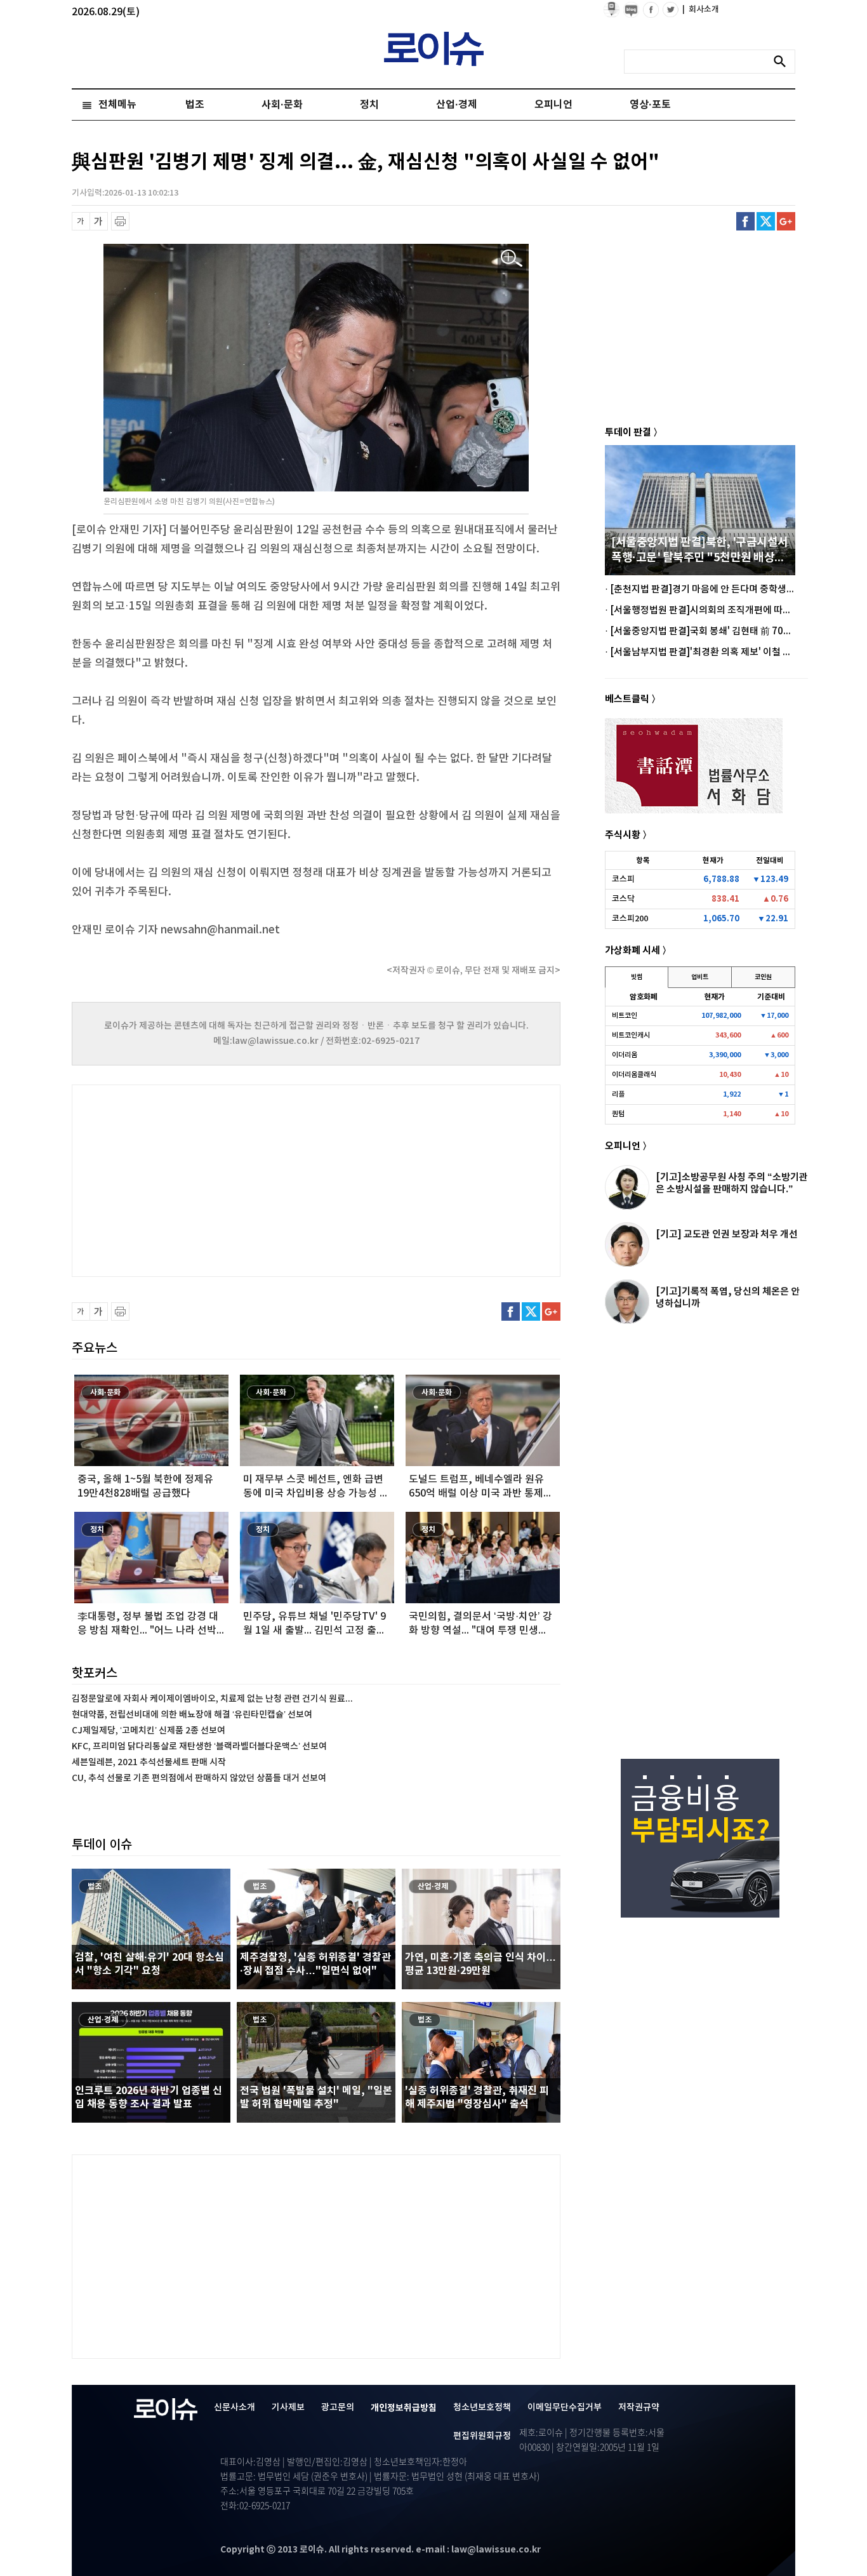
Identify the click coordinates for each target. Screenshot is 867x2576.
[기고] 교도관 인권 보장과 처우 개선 (727, 1234)
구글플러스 (786, 221)
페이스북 (745, 221)
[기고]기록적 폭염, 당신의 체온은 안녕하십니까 (728, 1298)
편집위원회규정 (482, 2436)
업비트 (700, 977)
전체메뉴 (117, 105)
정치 (369, 105)
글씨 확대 (99, 221)
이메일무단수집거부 (565, 2407)
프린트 (120, 221)
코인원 (763, 977)
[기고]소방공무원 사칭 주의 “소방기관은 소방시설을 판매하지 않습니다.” (732, 1183)
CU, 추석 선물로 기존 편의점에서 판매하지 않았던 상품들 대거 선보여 (199, 1778)
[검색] (783, 62)
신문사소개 (235, 2407)
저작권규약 (639, 2407)
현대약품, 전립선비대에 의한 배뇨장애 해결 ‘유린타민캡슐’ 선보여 (192, 1715)
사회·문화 (282, 105)
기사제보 (288, 2407)
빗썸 (637, 977)
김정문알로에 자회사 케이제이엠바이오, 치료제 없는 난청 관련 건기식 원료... (212, 1699)
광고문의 (338, 2407)
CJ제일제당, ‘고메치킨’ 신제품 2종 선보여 (149, 1731)
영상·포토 (650, 105)
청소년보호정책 (482, 2407)
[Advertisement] (199, 1179)
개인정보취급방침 (404, 2408)
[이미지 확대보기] (512, 259)
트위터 (766, 221)
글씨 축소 (81, 221)
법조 (195, 105)
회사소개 (701, 10)
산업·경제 (457, 105)
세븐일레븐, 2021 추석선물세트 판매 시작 (149, 1762)
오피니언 (553, 105)
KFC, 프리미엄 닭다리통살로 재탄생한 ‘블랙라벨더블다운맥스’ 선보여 (199, 1746)
